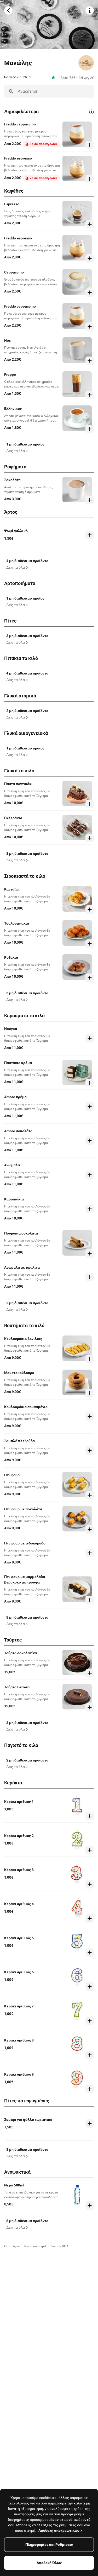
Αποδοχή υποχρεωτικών (59, 2530)
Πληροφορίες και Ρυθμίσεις (49, 2545)
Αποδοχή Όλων (49, 2563)
